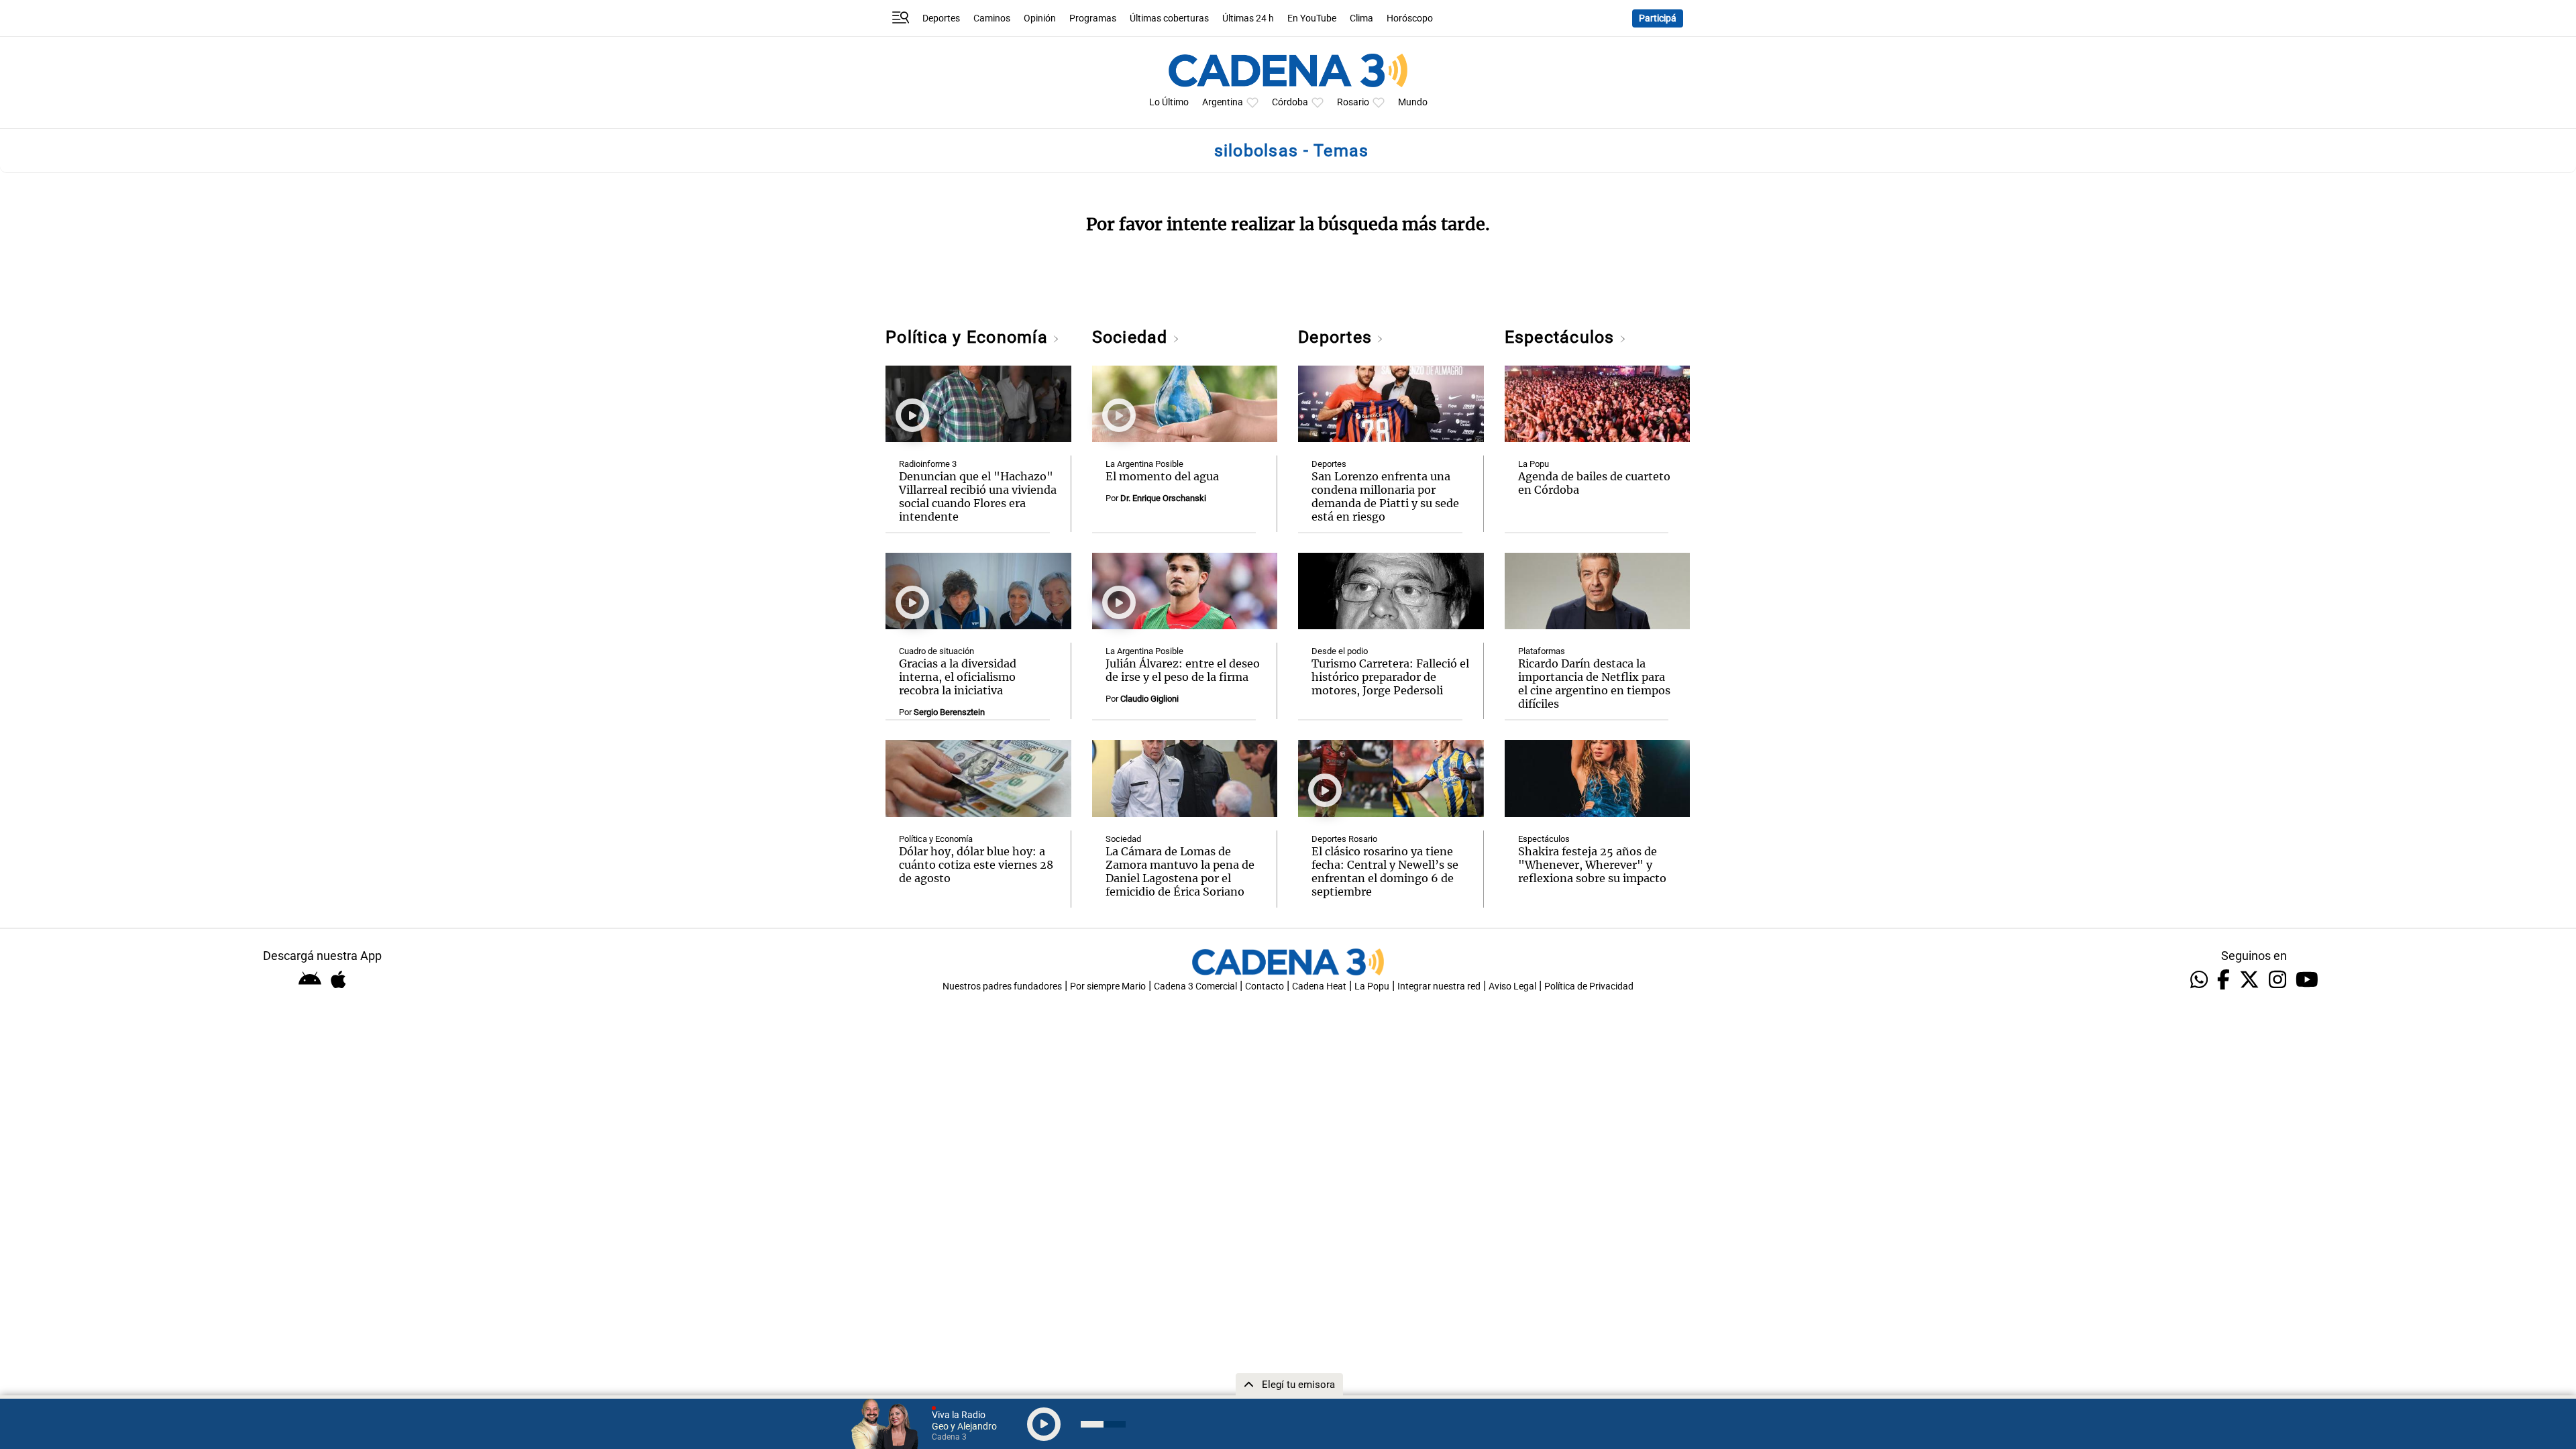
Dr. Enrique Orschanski (1163, 498)
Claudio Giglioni (1149, 699)
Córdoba (1290, 102)
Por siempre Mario (1108, 986)
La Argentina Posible (1144, 464)
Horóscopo (1410, 18)
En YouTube (1312, 18)
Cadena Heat (1319, 986)
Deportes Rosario (1344, 839)
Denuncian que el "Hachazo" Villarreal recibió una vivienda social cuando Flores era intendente (978, 496)
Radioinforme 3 (928, 464)
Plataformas (1542, 651)
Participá (1658, 18)
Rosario (1353, 102)
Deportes (941, 18)
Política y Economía (969, 337)
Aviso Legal (1512, 986)
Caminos (992, 18)
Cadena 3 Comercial (1195, 986)
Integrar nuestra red (1439, 986)
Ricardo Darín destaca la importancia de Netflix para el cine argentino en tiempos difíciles (1594, 684)
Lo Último (1169, 102)
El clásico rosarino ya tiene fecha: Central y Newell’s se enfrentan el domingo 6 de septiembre (1385, 871)
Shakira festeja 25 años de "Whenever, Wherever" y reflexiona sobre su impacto (1592, 865)
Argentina (1223, 102)
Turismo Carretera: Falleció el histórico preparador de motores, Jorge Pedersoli (1390, 677)
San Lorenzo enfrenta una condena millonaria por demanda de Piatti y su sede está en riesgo (1385, 496)
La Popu (1534, 464)
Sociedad (1132, 337)
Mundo (1413, 102)
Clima (1361, 18)
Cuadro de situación (936, 651)
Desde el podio (1340, 651)
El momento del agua (1162, 476)
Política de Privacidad (1589, 986)
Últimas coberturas (1169, 18)
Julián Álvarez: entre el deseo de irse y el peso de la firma (1183, 670)
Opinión (1040, 18)
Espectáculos (1562, 337)
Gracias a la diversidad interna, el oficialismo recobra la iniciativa (958, 677)
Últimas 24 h (1248, 18)
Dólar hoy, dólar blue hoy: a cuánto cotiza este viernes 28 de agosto (976, 865)
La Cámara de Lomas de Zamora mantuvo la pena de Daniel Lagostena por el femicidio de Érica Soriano (1180, 871)
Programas (1093, 18)
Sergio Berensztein (949, 712)
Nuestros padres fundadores (1002, 986)
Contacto (1265, 986)
